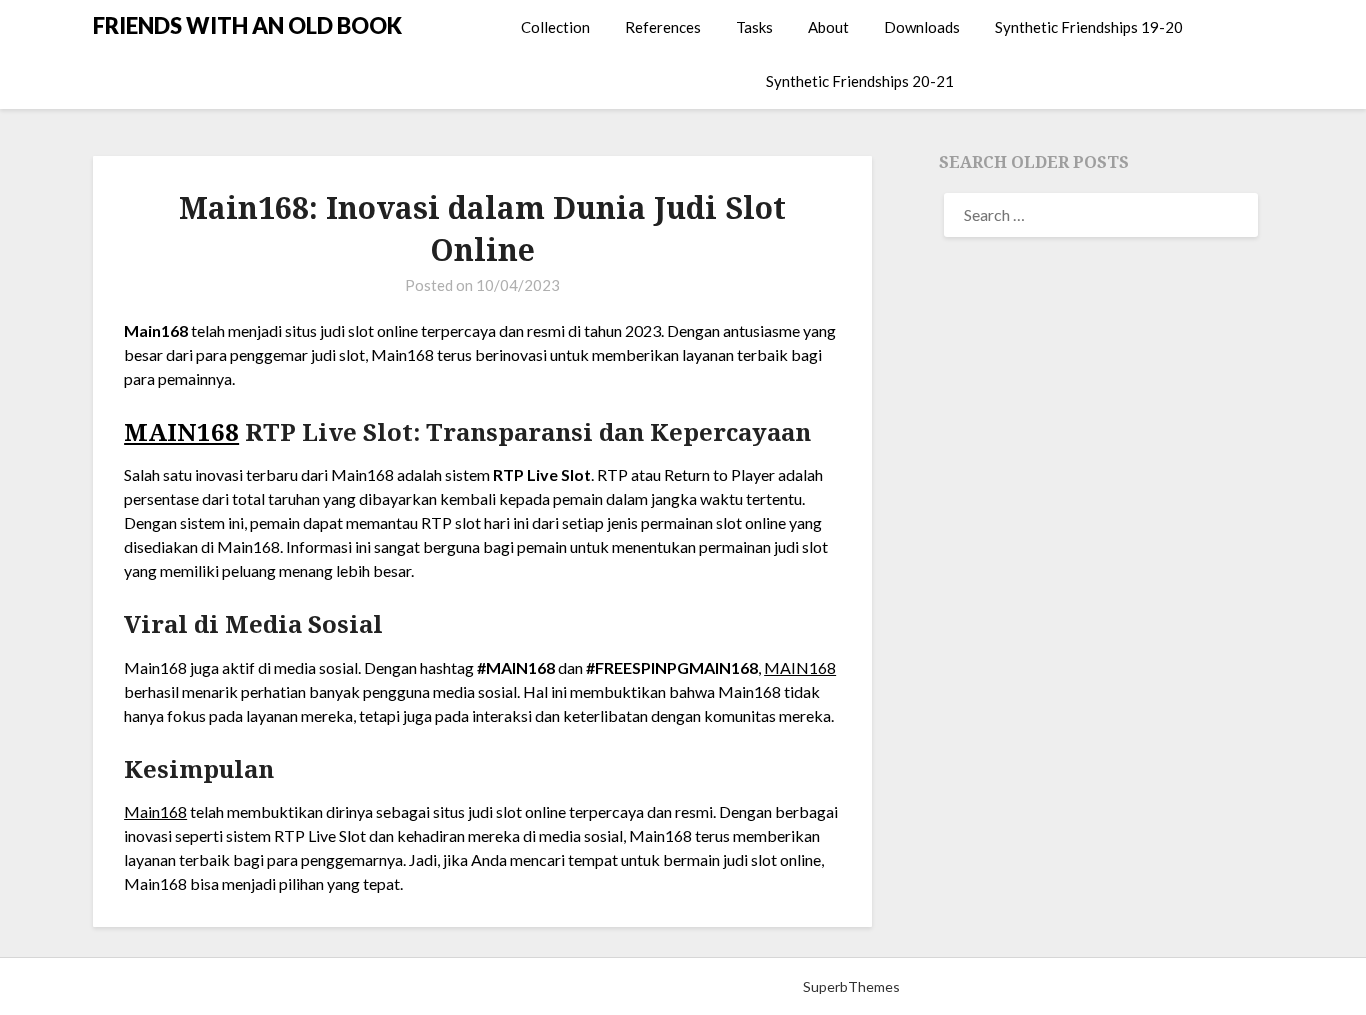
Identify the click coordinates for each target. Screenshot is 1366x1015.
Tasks (754, 27)
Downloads (922, 27)
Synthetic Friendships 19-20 (1089, 27)
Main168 (155, 811)
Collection (555, 27)
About (828, 27)
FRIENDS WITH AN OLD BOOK (247, 25)
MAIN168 (181, 431)
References (663, 27)
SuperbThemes (851, 986)
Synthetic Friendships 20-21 (860, 81)
